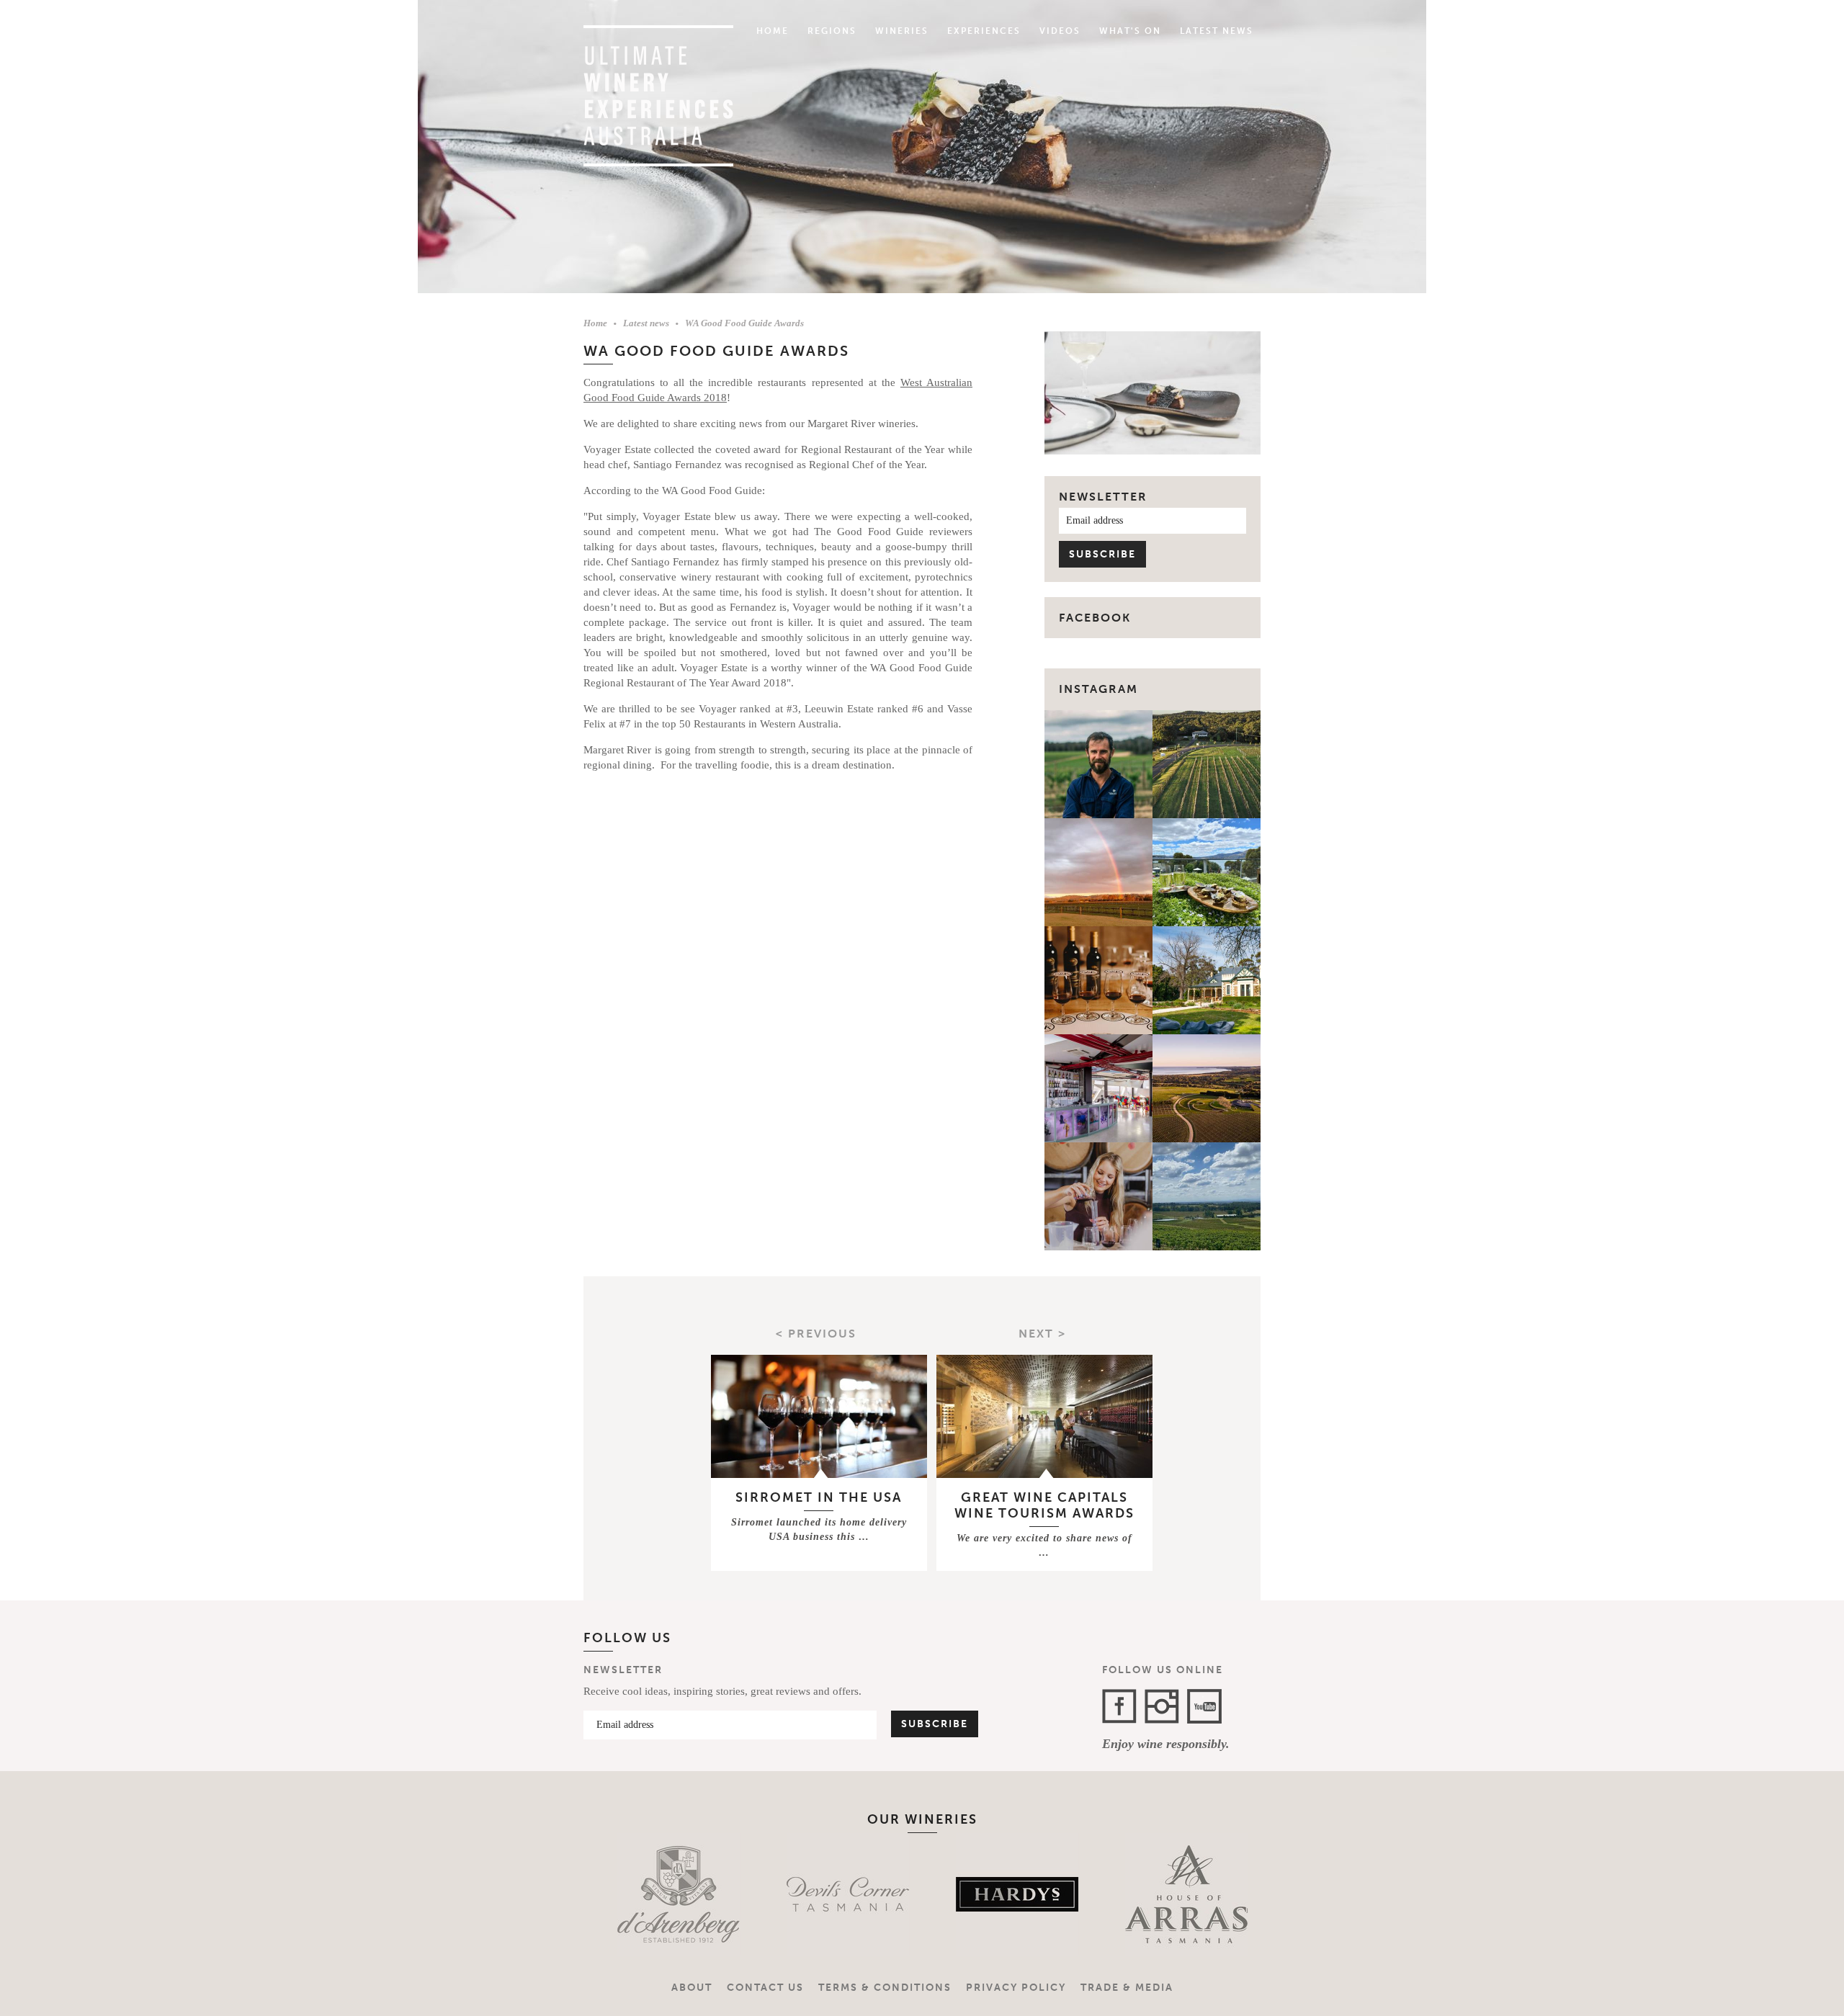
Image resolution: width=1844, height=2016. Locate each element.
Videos (1060, 31)
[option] (646, 1894)
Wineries (902, 31)
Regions (832, 31)
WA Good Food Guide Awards (744, 323)
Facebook (1119, 1706)
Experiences (984, 31)
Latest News (1217, 31)
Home (773, 31)
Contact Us (765, 1988)
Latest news (646, 323)
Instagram (1098, 689)
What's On (1130, 31)
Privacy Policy (1016, 1988)
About (692, 1988)
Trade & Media (1127, 1988)
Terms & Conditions (885, 1988)
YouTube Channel (1204, 1706)
